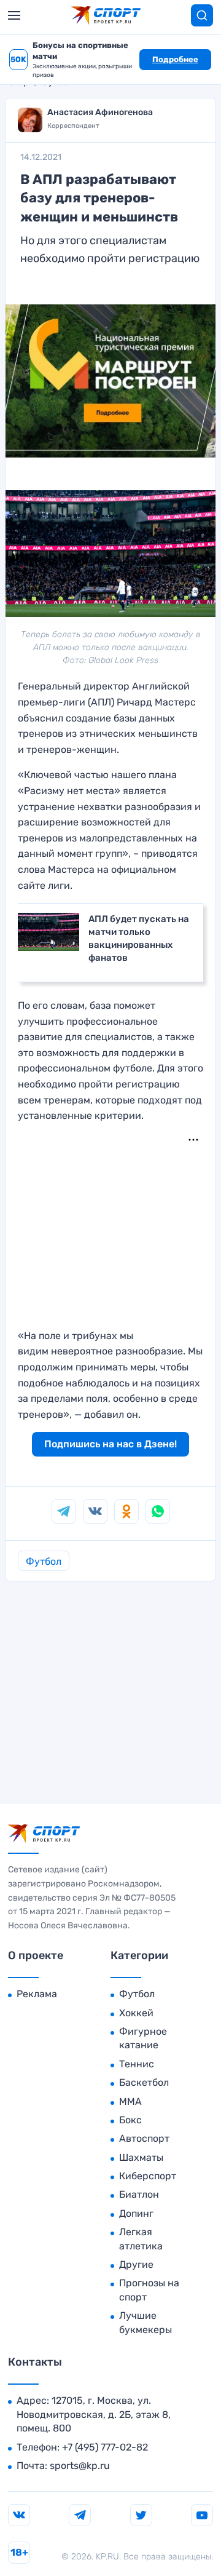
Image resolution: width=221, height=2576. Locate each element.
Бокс (130, 2120)
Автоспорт (144, 2138)
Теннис (137, 2064)
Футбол (44, 1561)
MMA (130, 2101)
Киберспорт (148, 2176)
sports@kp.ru (80, 2466)
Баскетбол (144, 2082)
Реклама (37, 1994)
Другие (136, 2264)
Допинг (136, 2213)
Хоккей (136, 2013)
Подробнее (175, 59)
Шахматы (141, 2157)
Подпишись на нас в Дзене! (110, 1444)
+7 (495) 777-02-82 (105, 2447)
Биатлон (139, 2194)
